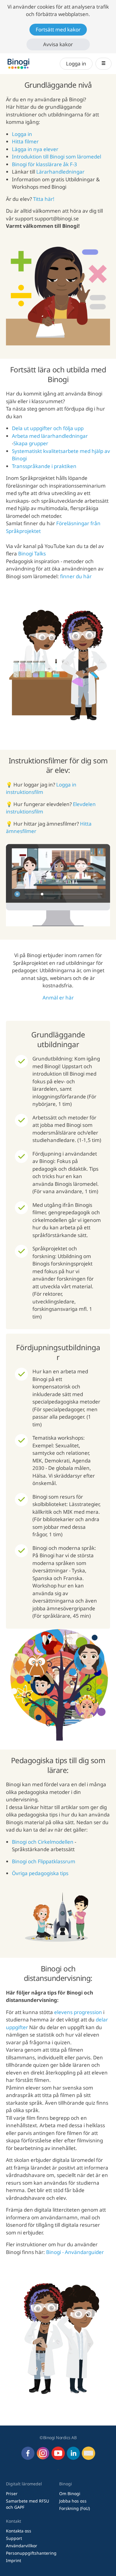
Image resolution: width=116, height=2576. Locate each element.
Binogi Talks (32, 554)
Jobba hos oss (73, 2501)
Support (14, 2538)
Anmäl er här (58, 998)
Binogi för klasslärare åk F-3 (44, 164)
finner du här (76, 576)
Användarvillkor (22, 2546)
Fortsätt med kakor (58, 29)
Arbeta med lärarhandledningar (50, 436)
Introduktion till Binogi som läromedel (57, 157)
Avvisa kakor (58, 44)
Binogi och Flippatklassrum (44, 1861)
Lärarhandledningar (60, 172)
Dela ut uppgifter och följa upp (48, 428)
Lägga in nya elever (35, 149)
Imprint (14, 2560)
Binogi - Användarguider (75, 2252)
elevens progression (78, 2012)
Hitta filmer (25, 141)
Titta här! (44, 199)
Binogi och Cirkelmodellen (43, 1842)
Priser (12, 2494)
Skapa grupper (31, 443)
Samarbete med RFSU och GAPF (28, 2504)
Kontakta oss (19, 2531)
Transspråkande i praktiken (44, 466)
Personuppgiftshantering (31, 2553)
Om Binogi (70, 2494)
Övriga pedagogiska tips (40, 1873)
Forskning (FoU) (75, 2508)
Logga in (76, 64)
